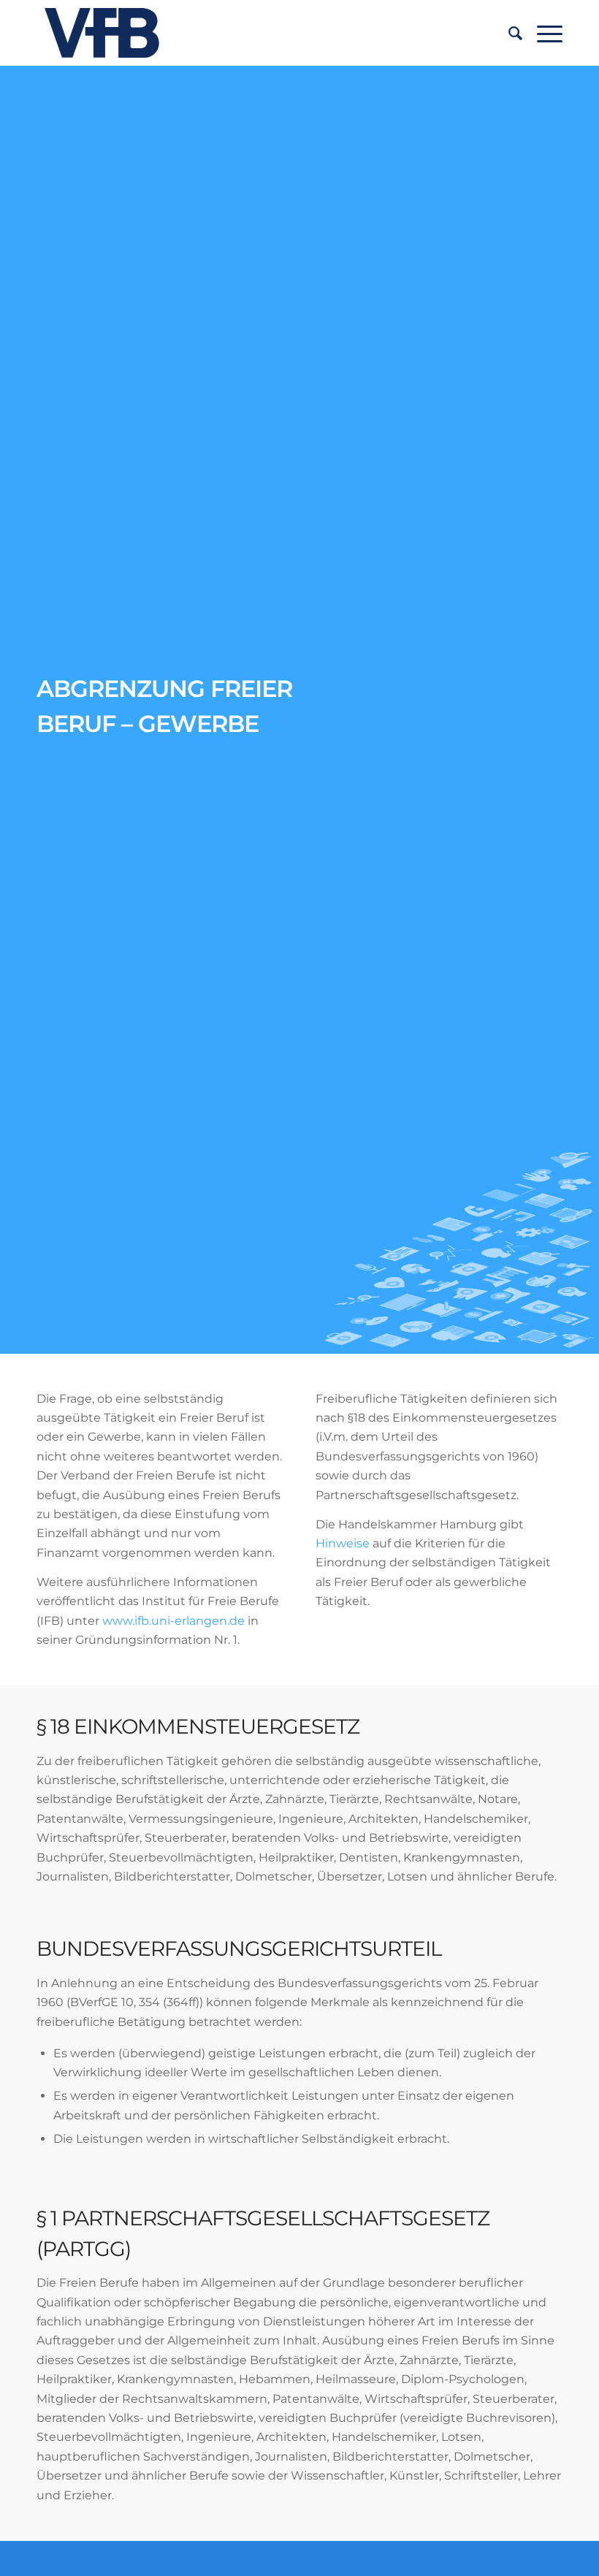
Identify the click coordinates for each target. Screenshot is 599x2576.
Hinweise (343, 1543)
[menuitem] (508, 33)
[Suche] (508, 33)
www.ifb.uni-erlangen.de (175, 1621)
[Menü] (542, 33)
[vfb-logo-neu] (102, 33)
